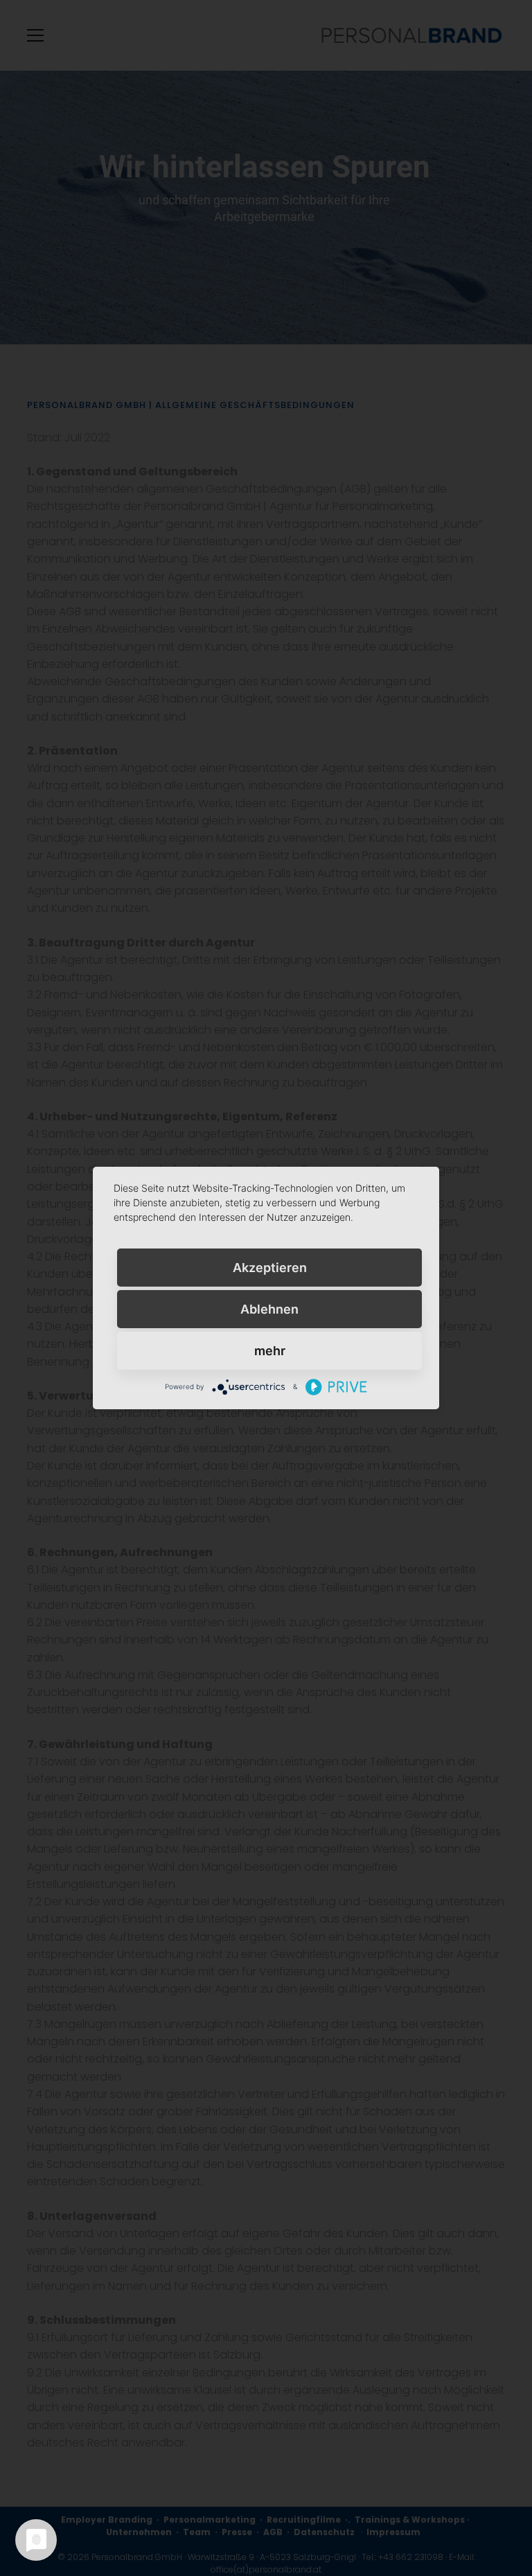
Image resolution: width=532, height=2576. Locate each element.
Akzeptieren (270, 1268)
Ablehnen (269, 1309)
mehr (270, 1351)
